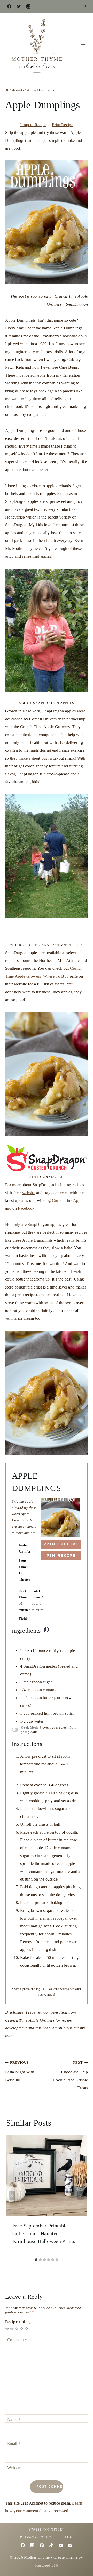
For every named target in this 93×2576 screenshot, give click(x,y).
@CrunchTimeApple (66, 1200)
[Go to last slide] (12, 2195)
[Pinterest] (42, 2545)
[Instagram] (28, 6)
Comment (17, 2340)
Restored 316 (47, 2565)
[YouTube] (61, 2545)
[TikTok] (51, 2545)
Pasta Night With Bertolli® (20, 2072)
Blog (68, 2537)
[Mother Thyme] (36, 46)
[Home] (7, 90)
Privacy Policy (37, 2537)
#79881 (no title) (47, 2530)
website (29, 1193)
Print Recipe (63, 125)
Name (14, 2419)
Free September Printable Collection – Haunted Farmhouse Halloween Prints (44, 2233)
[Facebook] (9, 6)
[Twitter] (19, 6)
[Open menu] (83, 46)
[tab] (36, 2260)
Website (14, 2468)
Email (14, 2444)
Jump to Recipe (33, 125)
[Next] (81, 2195)
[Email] (70, 2545)
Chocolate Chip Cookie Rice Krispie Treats (70, 2075)
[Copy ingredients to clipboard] (47, 1630)
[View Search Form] (84, 6)
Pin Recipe (61, 1555)
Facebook (26, 1208)
